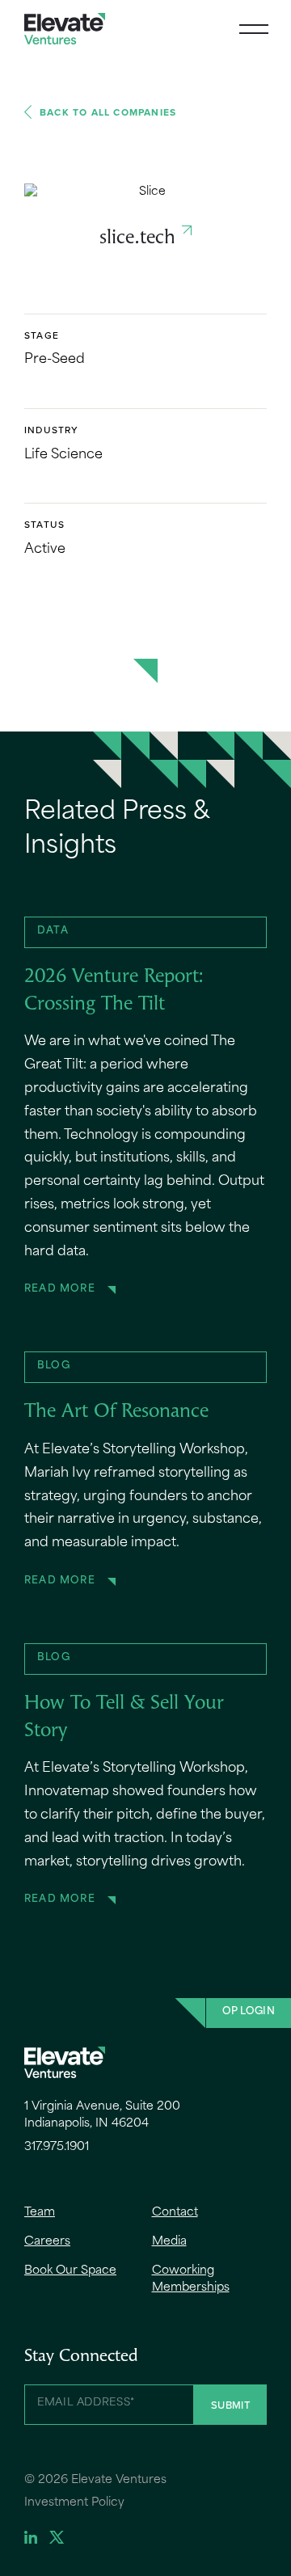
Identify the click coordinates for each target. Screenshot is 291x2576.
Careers (47, 2242)
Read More (60, 1289)
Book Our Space (70, 2271)
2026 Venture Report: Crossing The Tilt (114, 991)
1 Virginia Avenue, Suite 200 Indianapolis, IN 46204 (102, 2115)
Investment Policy (74, 2503)
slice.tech (137, 238)
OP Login (249, 2012)
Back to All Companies (108, 112)
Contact (175, 2213)
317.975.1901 (57, 2147)
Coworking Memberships (191, 2279)
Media (169, 2242)
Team (40, 2213)
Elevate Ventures (65, 29)
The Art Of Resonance (116, 1412)
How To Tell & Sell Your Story (124, 1718)
